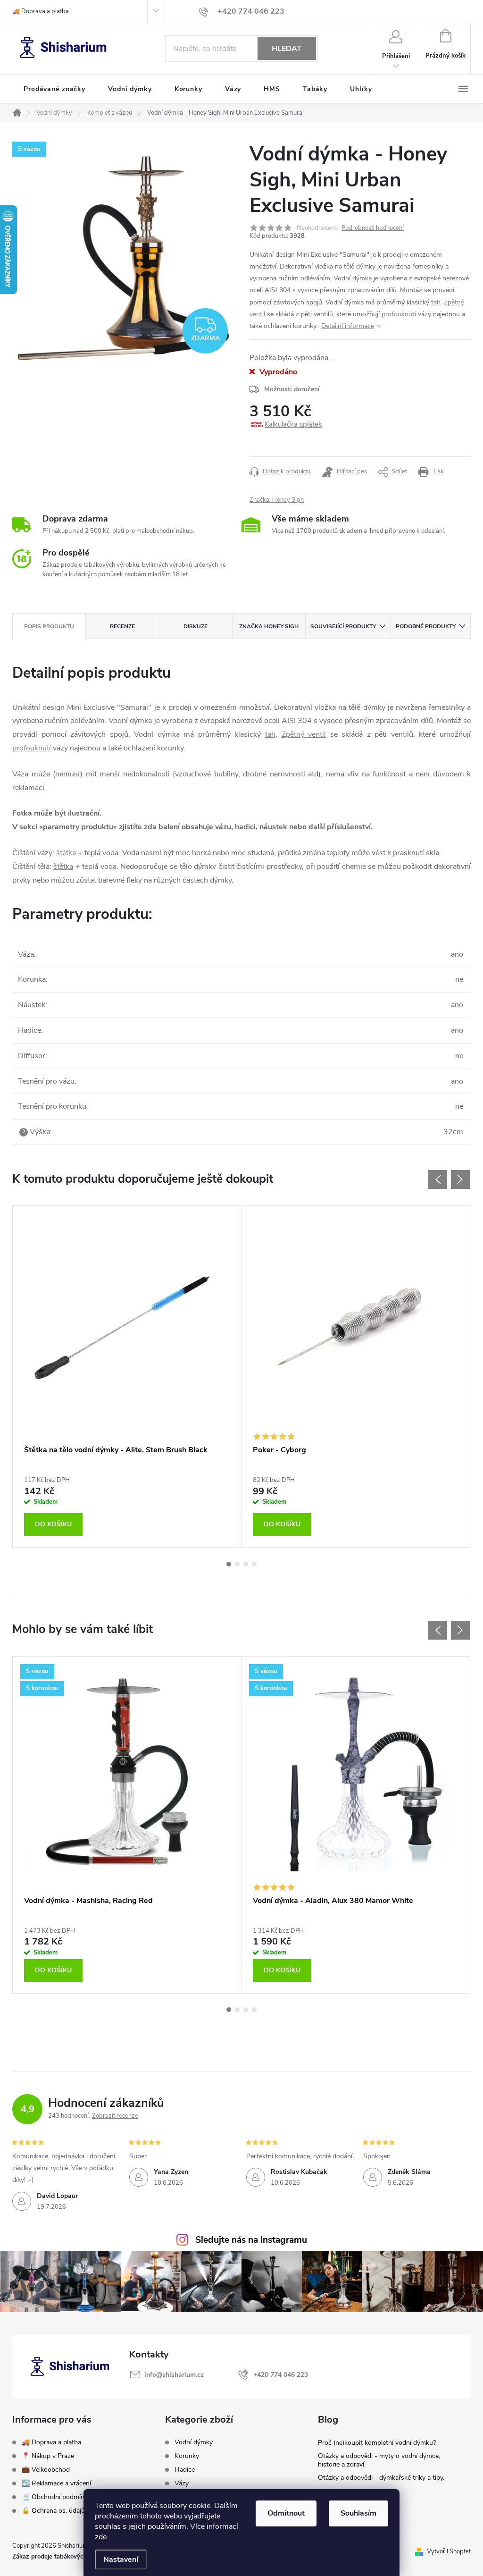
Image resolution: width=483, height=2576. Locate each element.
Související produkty (343, 626)
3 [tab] (246, 1564)
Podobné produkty (426, 626)
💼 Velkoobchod (46, 2470)
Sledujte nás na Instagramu (251, 2240)
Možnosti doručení (292, 389)
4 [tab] (254, 1564)
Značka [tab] (269, 626)
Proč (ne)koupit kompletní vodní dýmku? (377, 2443)
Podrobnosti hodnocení (373, 228)
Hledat (287, 49)
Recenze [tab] (122, 626)
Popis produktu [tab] (49, 626)
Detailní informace (348, 326)
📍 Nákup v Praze (48, 2456)
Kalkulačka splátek (293, 424)
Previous (438, 1179)
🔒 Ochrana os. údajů (53, 2511)
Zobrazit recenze (115, 2116)
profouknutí (399, 314)
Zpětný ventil (304, 734)
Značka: (277, 500)
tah (436, 302)
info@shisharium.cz (174, 2375)
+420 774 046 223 (281, 2375)
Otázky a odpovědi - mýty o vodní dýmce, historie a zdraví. (379, 2460)
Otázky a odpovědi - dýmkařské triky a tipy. (381, 2478)
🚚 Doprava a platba (41, 11)
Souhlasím (358, 2513)
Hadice (185, 2470)
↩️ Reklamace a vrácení (56, 2483)
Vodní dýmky (194, 2442)
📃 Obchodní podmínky (56, 2497)
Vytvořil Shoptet (449, 2551)
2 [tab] (237, 1564)
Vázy (182, 2483)
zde (101, 2537)
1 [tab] (229, 1564)
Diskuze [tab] (196, 626)
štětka (66, 853)
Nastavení (121, 2559)
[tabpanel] (127, 1376)
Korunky (187, 2456)
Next (460, 1179)
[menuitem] (54, 89)
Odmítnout (286, 2513)
